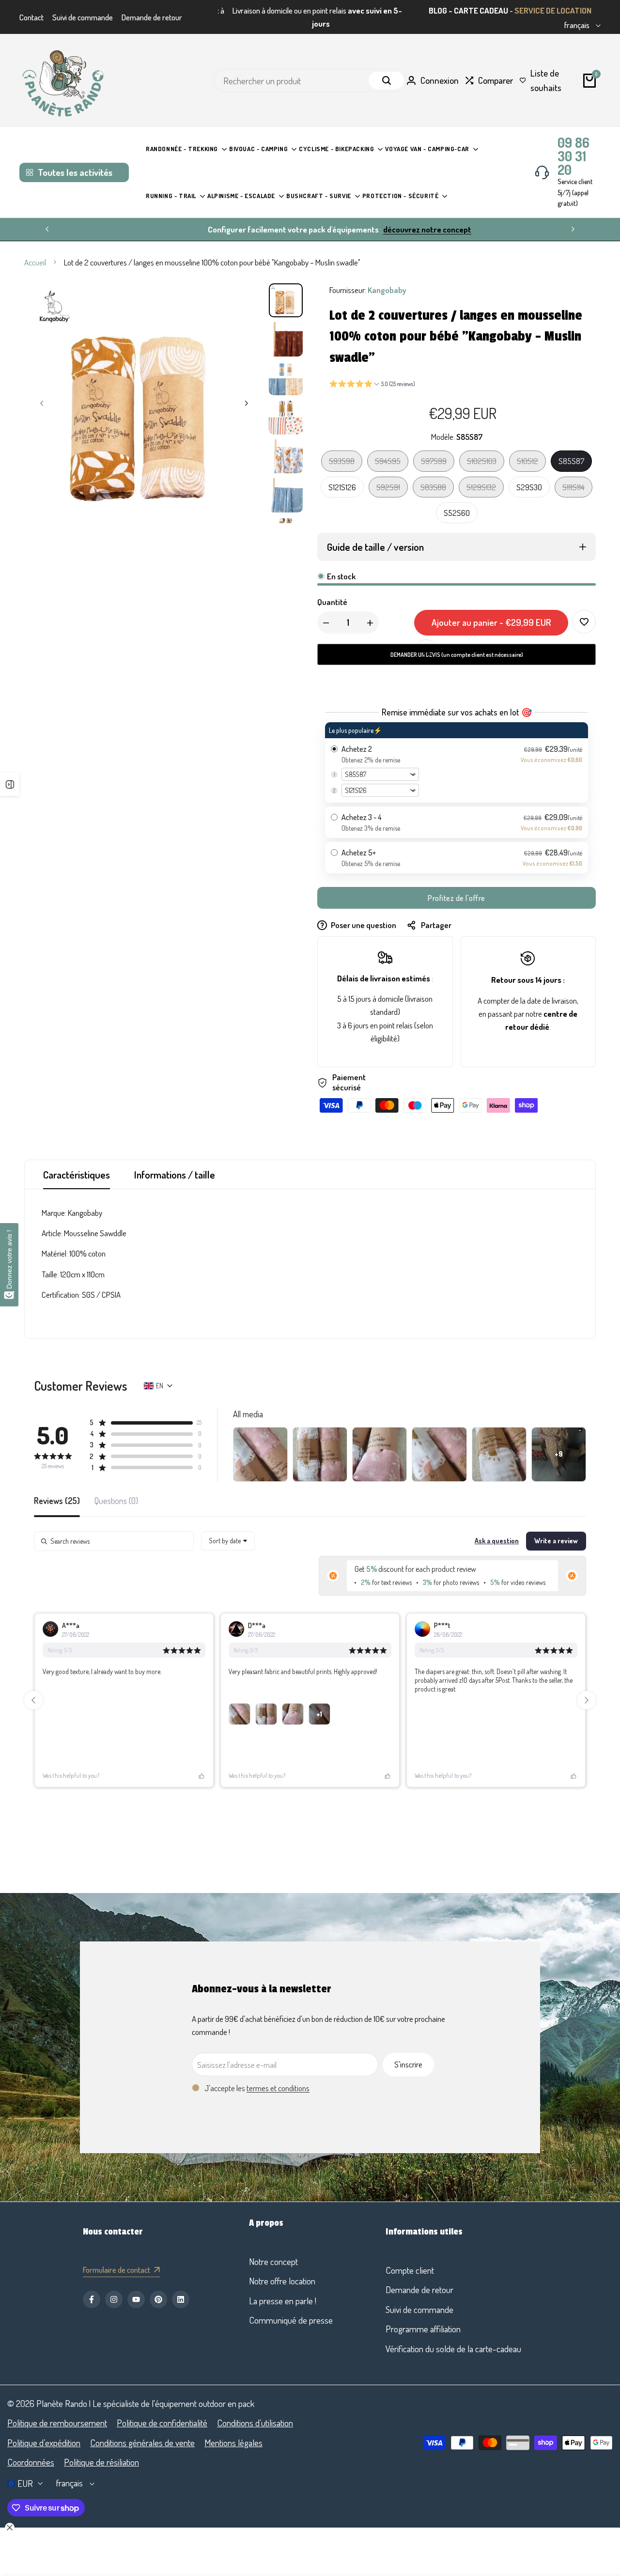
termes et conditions (278, 2088)
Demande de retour (152, 17)
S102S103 (481, 463)
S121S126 (342, 487)
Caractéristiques (77, 1174)
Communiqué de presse (291, 2320)
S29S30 (529, 487)
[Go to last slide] (33, 1700)
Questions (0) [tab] (116, 1501)
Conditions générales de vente (142, 2443)
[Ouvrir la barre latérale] (10, 784)
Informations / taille (175, 1174)
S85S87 (571, 461)
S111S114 (575, 489)
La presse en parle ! (283, 2301)
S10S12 (529, 463)
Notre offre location (282, 2281)
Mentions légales (233, 2443)
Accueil (35, 262)
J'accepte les (257, 2088)
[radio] (457, 762)
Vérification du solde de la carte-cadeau (453, 2349)
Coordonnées (31, 2462)
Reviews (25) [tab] (57, 1501)
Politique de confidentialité (162, 2423)
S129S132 (481, 489)
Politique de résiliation (101, 2462)
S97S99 (434, 463)
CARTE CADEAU (481, 10)
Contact (31, 17)
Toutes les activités (75, 172)
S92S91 (389, 489)
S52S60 (457, 513)
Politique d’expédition (44, 2443)
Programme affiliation (423, 2329)
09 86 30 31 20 (573, 156)
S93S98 (341, 463)
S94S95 (387, 463)
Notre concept (273, 2261)
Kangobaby (387, 290)
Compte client (410, 2270)
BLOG (438, 10)
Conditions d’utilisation (255, 2423)
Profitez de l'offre (457, 898)
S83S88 (433, 489)
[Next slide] (587, 1700)
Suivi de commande (83, 17)
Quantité (332, 602)
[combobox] (228, 1541)
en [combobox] (160, 1386)
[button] (372, 385)
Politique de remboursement (57, 2423)
